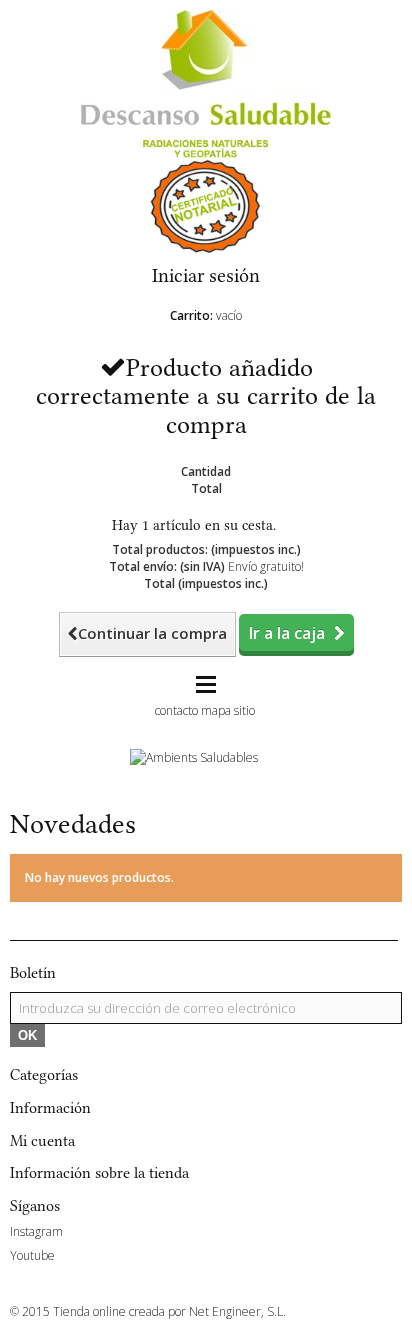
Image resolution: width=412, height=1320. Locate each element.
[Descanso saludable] (206, 66)
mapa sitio (228, 710)
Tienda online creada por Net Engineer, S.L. (169, 1311)
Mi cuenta (42, 1141)
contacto (176, 710)
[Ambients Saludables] (194, 756)
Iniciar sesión (206, 275)
